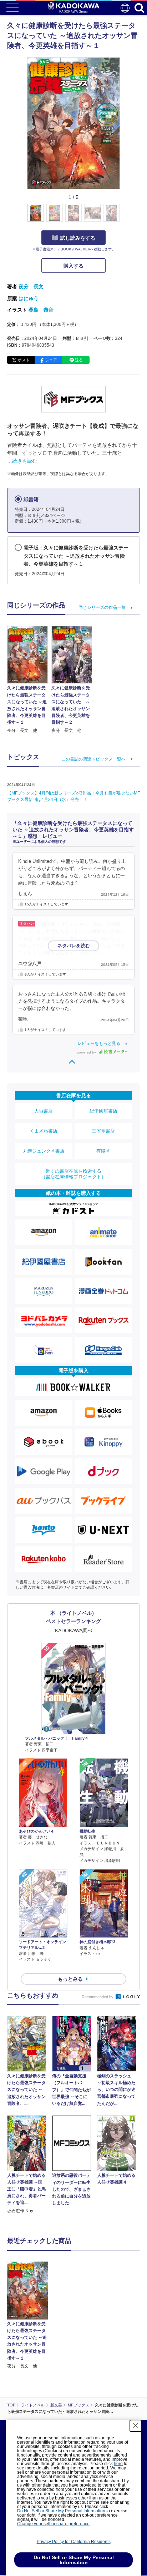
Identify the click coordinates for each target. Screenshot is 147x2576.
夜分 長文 (31, 287)
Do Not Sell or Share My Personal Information (61, 2511)
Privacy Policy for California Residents (74, 2542)
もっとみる (70, 1979)
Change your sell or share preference (53, 2524)
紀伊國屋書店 (103, 1111)
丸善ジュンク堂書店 (44, 1151)
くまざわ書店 (44, 1131)
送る (79, 360)
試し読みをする (78, 238)
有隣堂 (103, 1151)
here (118, 2464)
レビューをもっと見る (99, 1043)
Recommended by (98, 1997)
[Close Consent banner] (136, 2426)
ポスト (24, 360)
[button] (124, 217)
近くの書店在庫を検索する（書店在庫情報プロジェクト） (73, 1174)
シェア (51, 360)
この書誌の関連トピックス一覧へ (93, 759)
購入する (73, 266)
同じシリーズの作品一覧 (102, 607)
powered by (87, 1052)
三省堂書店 (103, 1131)
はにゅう (29, 298)
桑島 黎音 (41, 310)
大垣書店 (44, 1111)
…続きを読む (22, 461)
